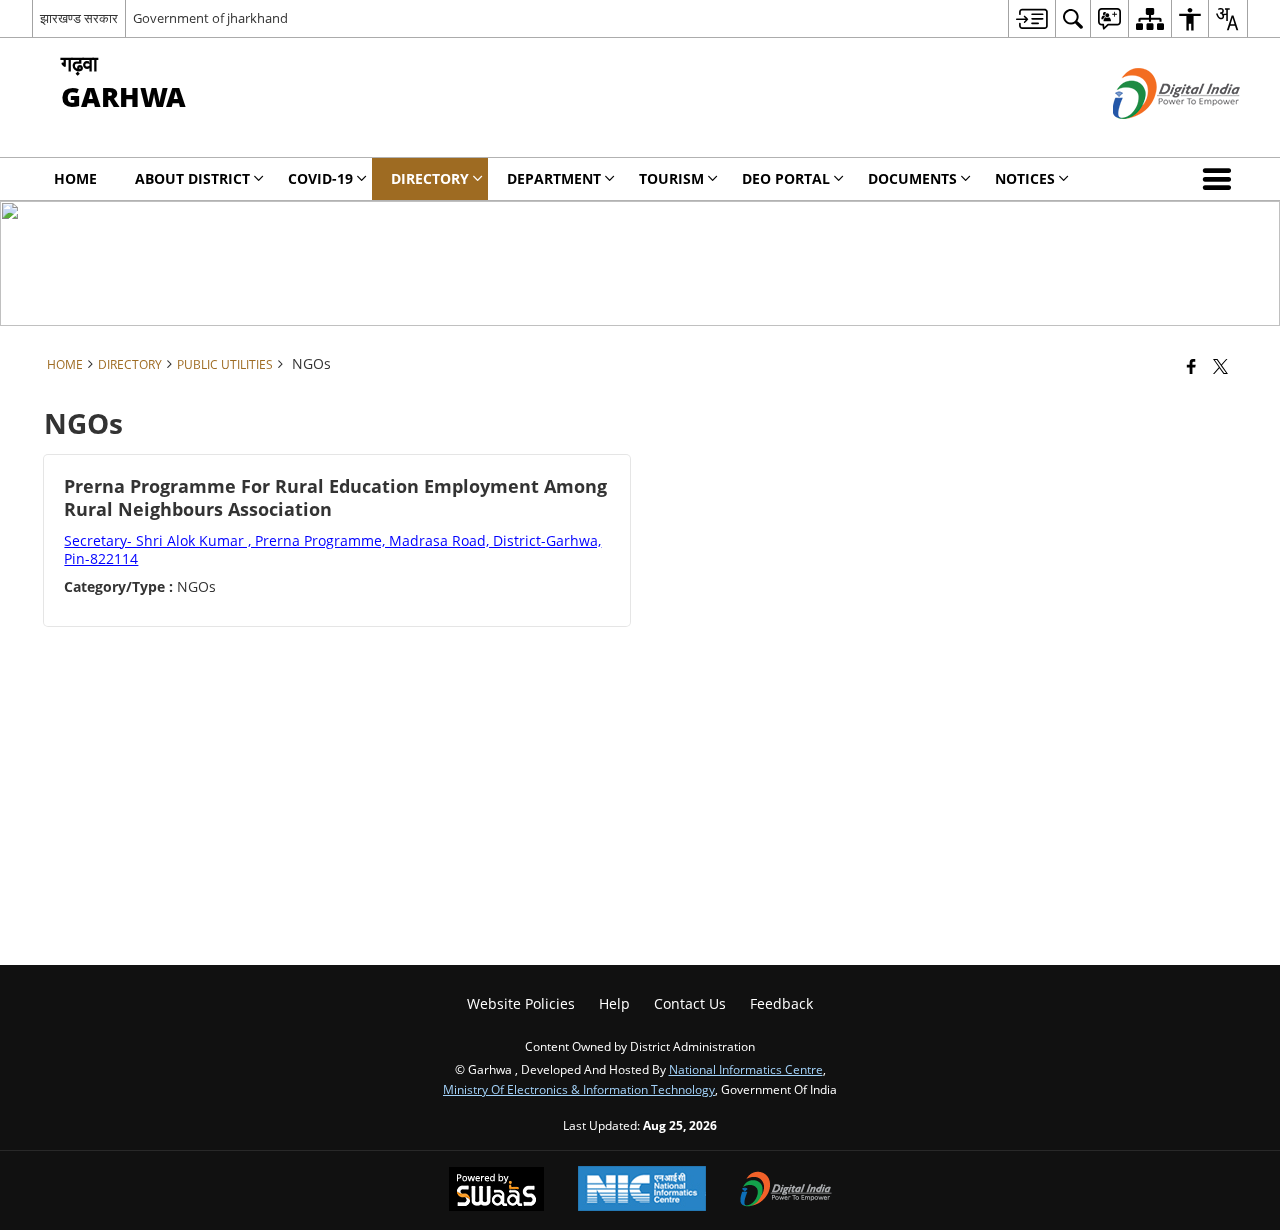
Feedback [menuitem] (781, 1003)
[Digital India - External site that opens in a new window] (1151, 135)
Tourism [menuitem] (671, 178)
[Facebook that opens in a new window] (1191, 366)
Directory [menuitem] (430, 178)
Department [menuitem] (554, 178)
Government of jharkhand (210, 18)
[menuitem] (1031, 18)
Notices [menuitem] (1025, 178)
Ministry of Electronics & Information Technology (579, 1089)
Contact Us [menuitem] (690, 1003)
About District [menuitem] (192, 178)
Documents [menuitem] (912, 178)
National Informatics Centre (746, 1069)
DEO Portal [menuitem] (786, 178)
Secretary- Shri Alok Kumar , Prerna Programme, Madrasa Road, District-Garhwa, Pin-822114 (332, 549)
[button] (1221, 179)
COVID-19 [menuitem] (320, 178)
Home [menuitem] (75, 178)
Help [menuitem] (614, 1003)
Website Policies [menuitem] (521, 1003)
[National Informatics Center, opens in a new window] (642, 1190)
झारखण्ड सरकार (79, 18)
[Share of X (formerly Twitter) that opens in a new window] (1220, 366)
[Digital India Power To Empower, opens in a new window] (786, 1191)
